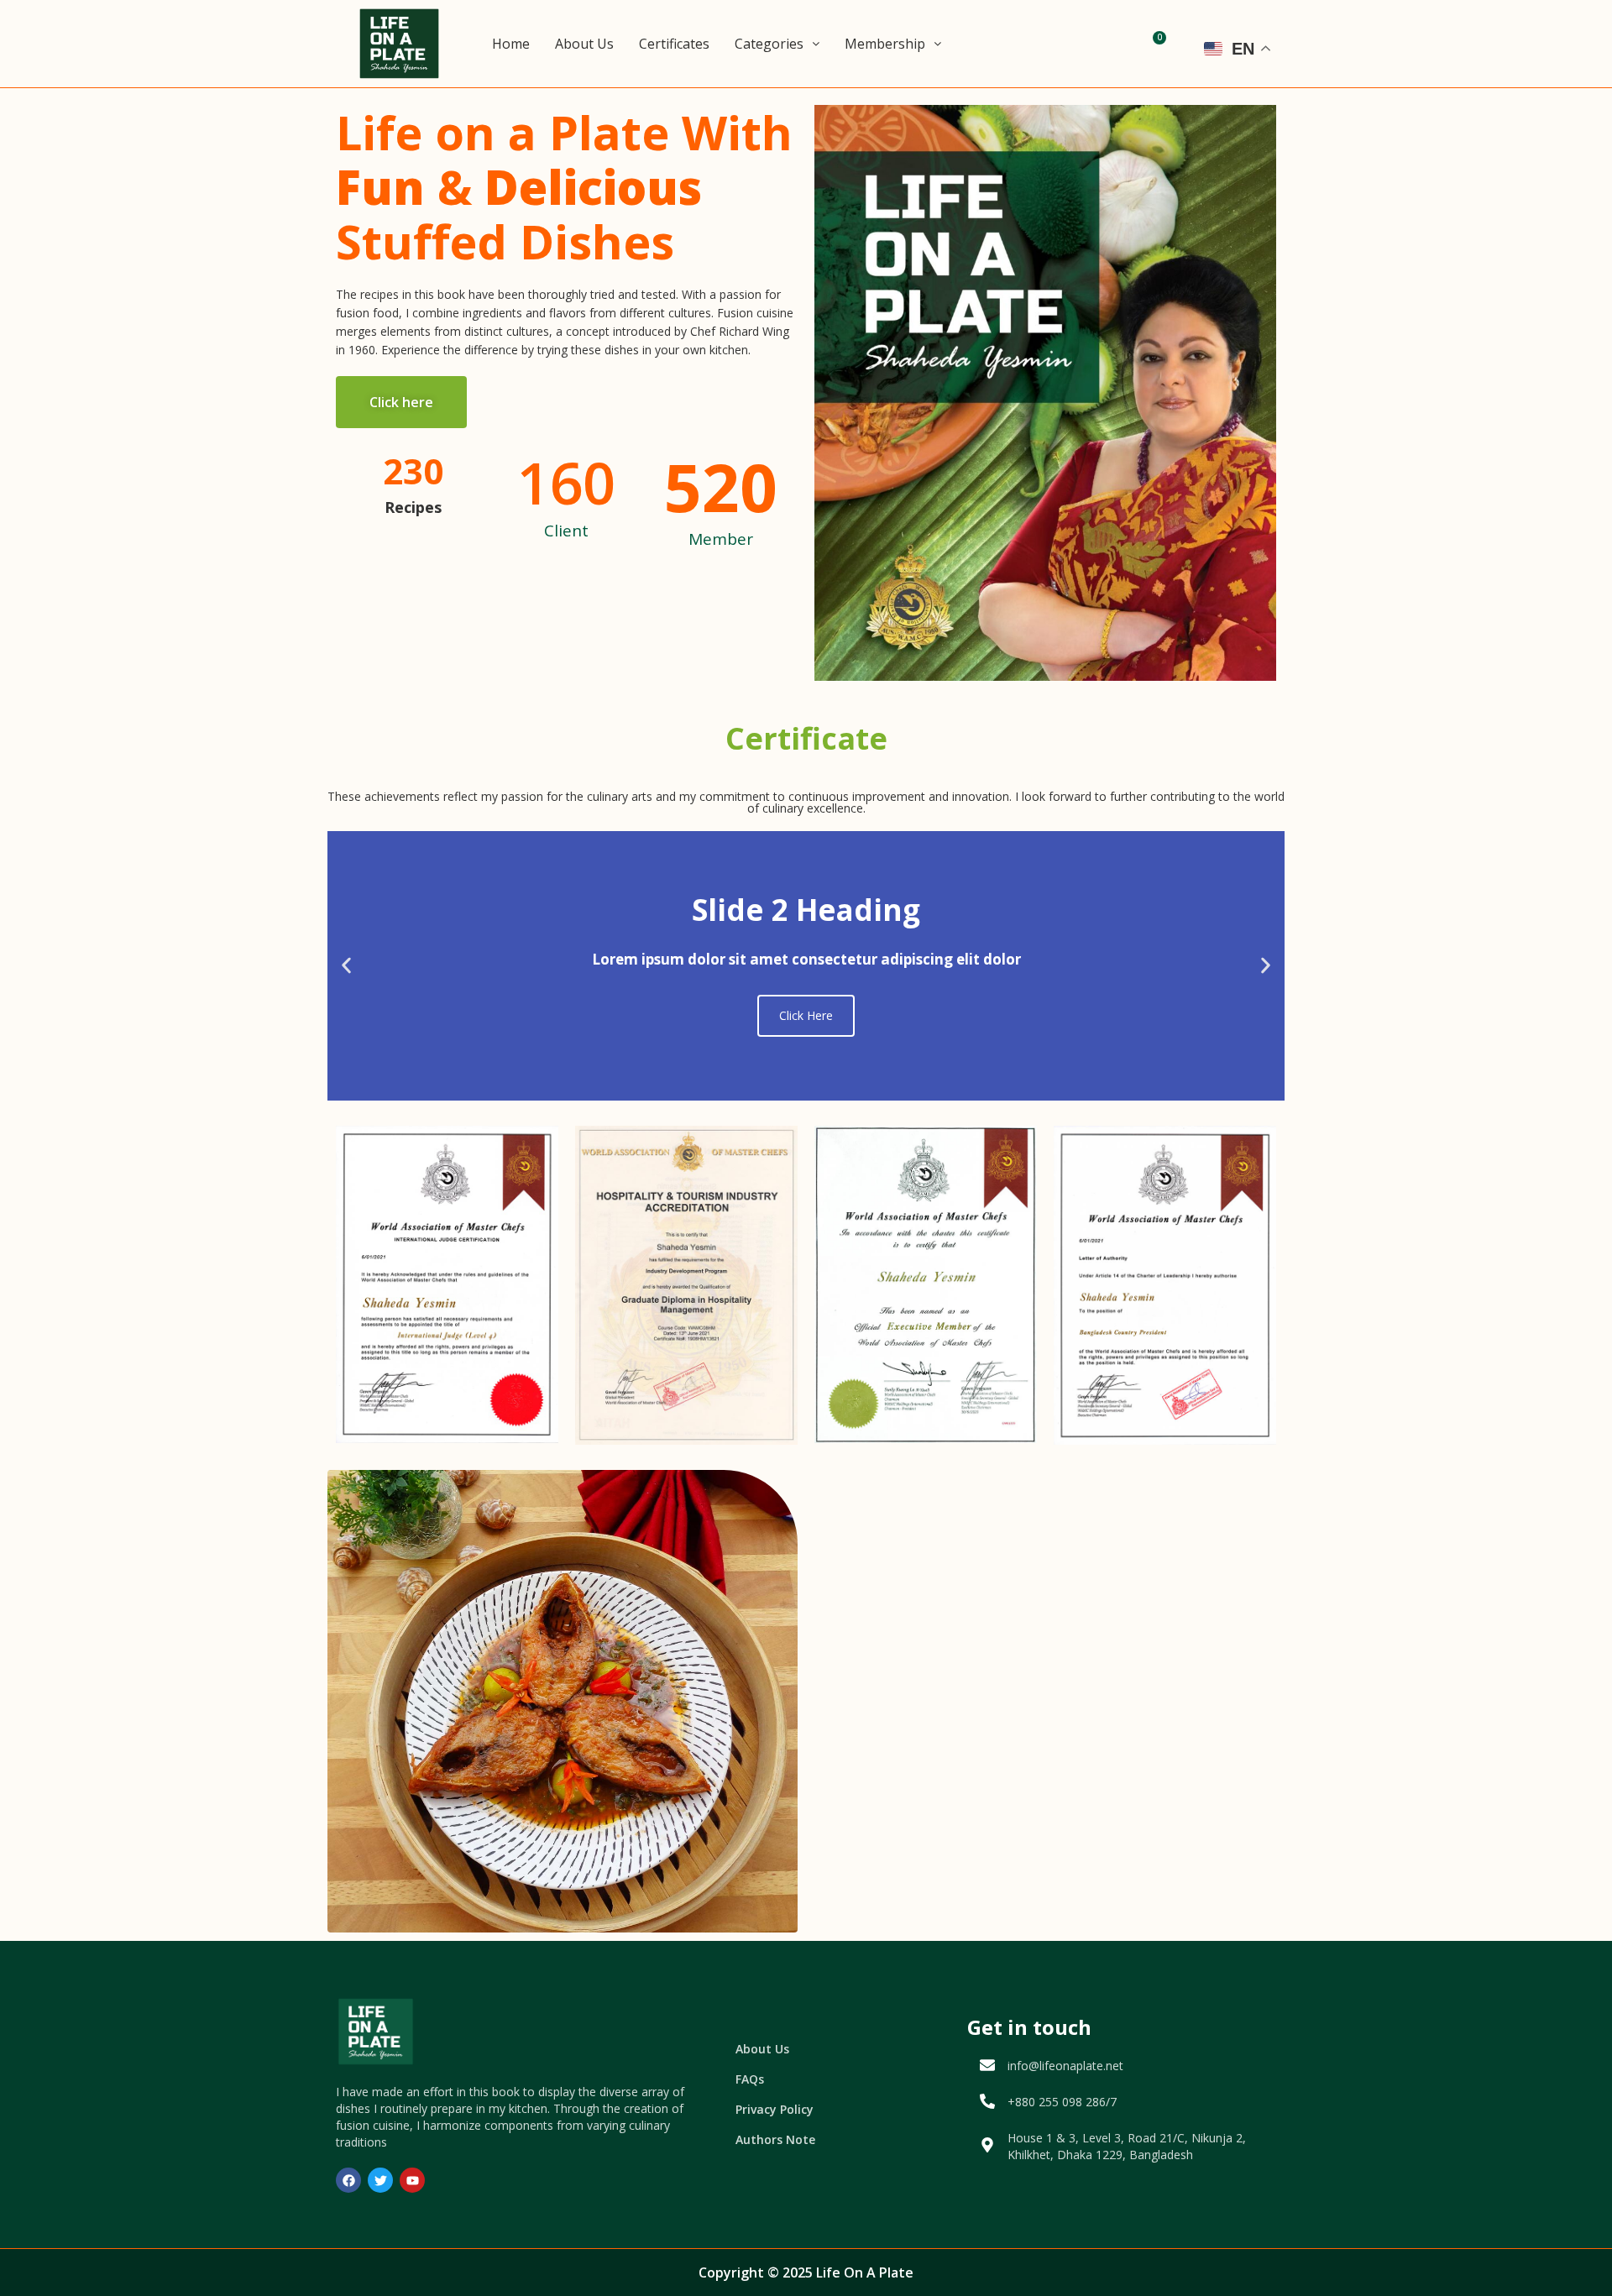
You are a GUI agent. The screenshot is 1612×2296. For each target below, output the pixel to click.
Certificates (674, 44)
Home (511, 44)
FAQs (750, 2079)
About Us (584, 44)
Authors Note (775, 2139)
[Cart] (1155, 44)
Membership (885, 44)
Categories (769, 44)
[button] (346, 966)
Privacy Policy (775, 2109)
